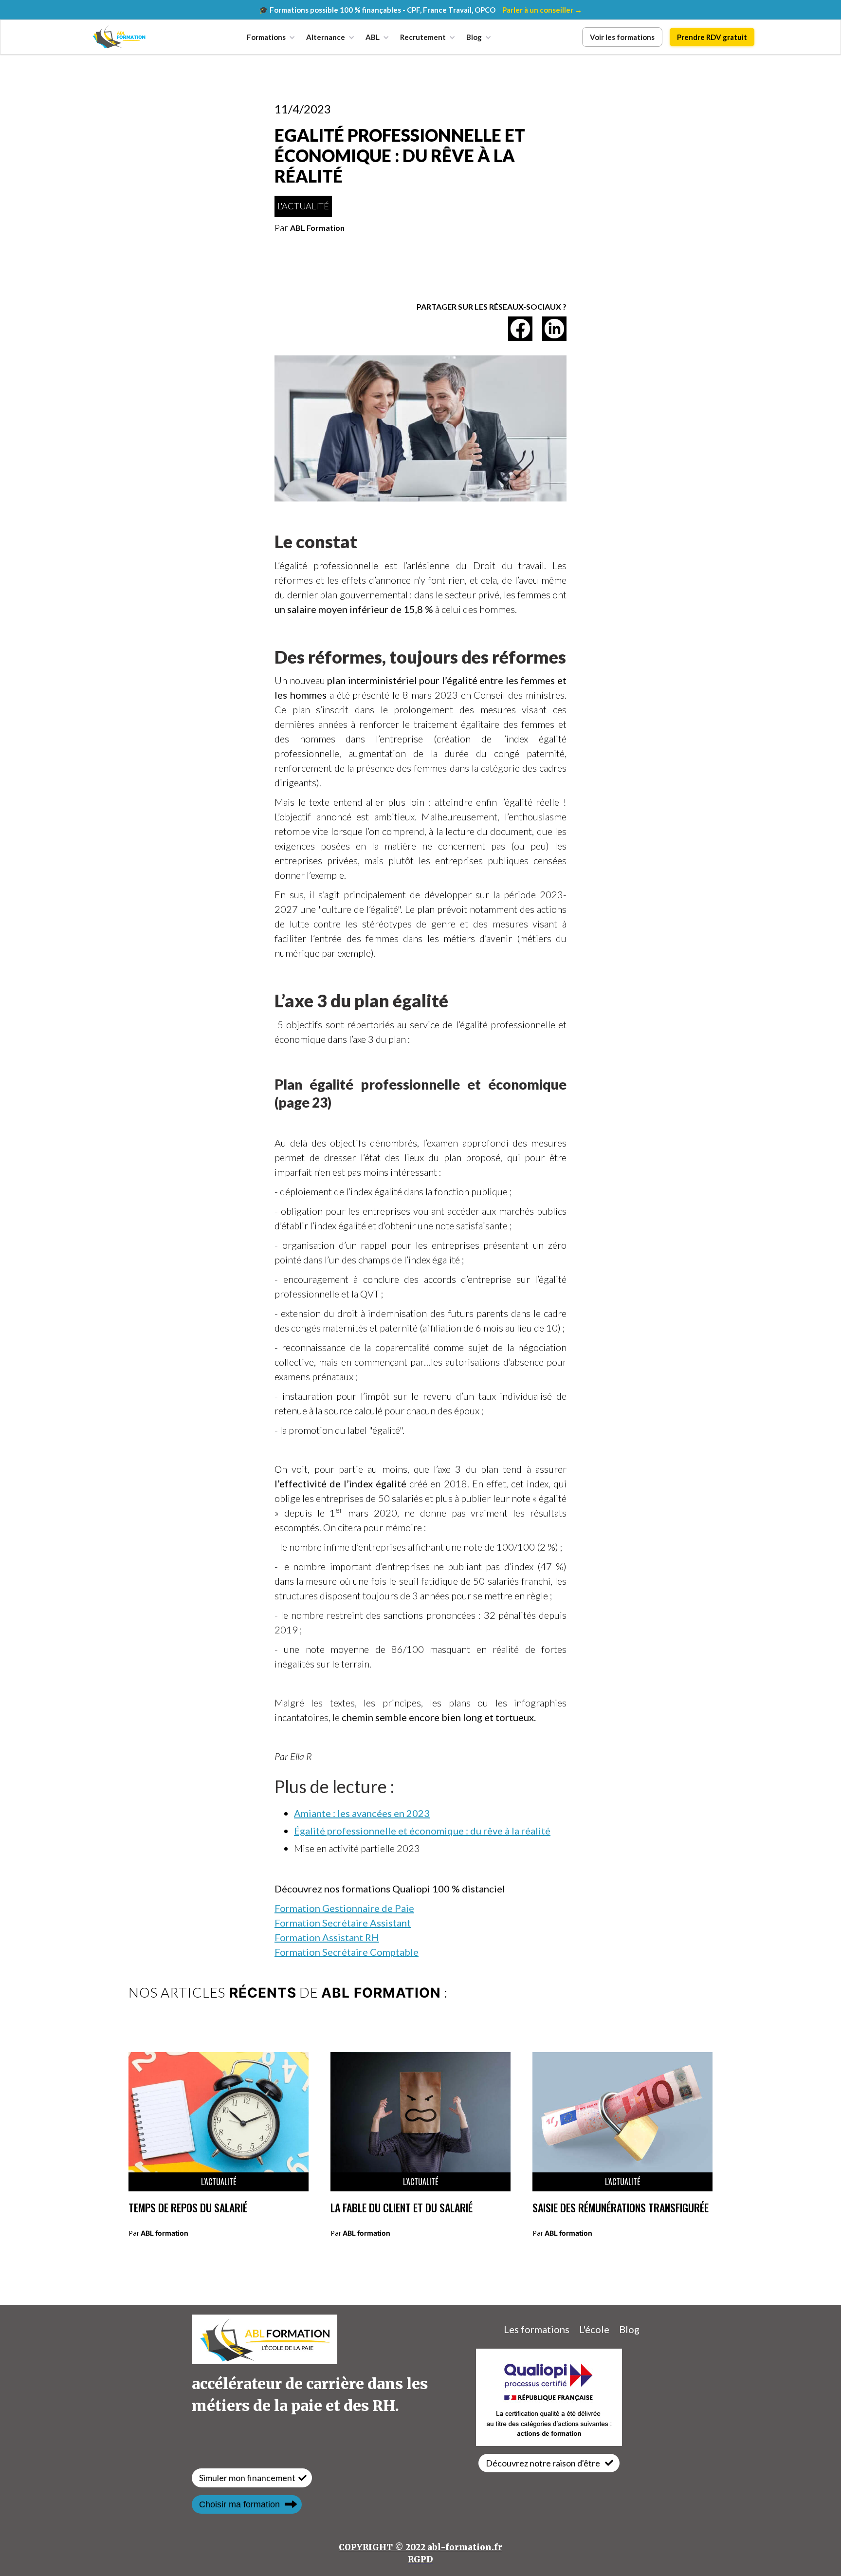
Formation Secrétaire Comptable (347, 1952)
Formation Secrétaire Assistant (343, 1923)
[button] (269, 37)
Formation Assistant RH (327, 1937)
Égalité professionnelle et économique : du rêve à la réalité (422, 1831)
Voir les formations (622, 37)
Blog (629, 2329)
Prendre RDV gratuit (712, 37)
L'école (594, 2329)
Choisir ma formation (239, 2504)
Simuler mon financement (247, 2478)
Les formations (537, 2329)
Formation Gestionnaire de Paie (344, 1908)
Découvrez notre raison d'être (543, 2463)
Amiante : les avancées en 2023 (362, 1813)
